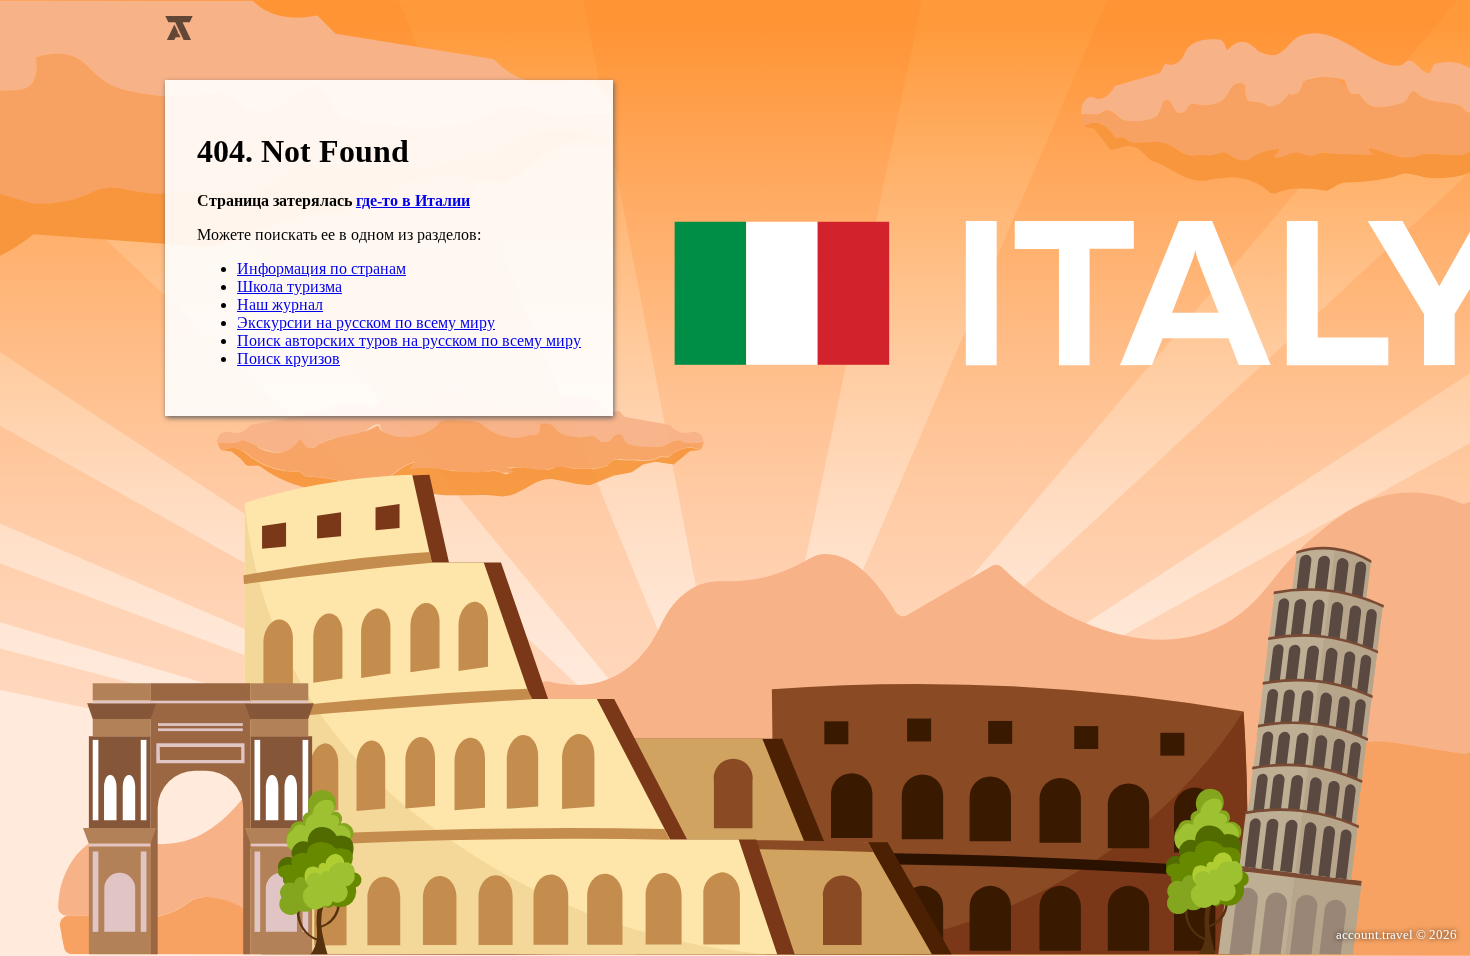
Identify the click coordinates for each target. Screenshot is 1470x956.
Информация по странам (321, 268)
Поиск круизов (288, 358)
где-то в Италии (413, 200)
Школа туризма (289, 286)
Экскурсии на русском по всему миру (366, 322)
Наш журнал (280, 304)
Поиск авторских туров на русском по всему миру (409, 340)
